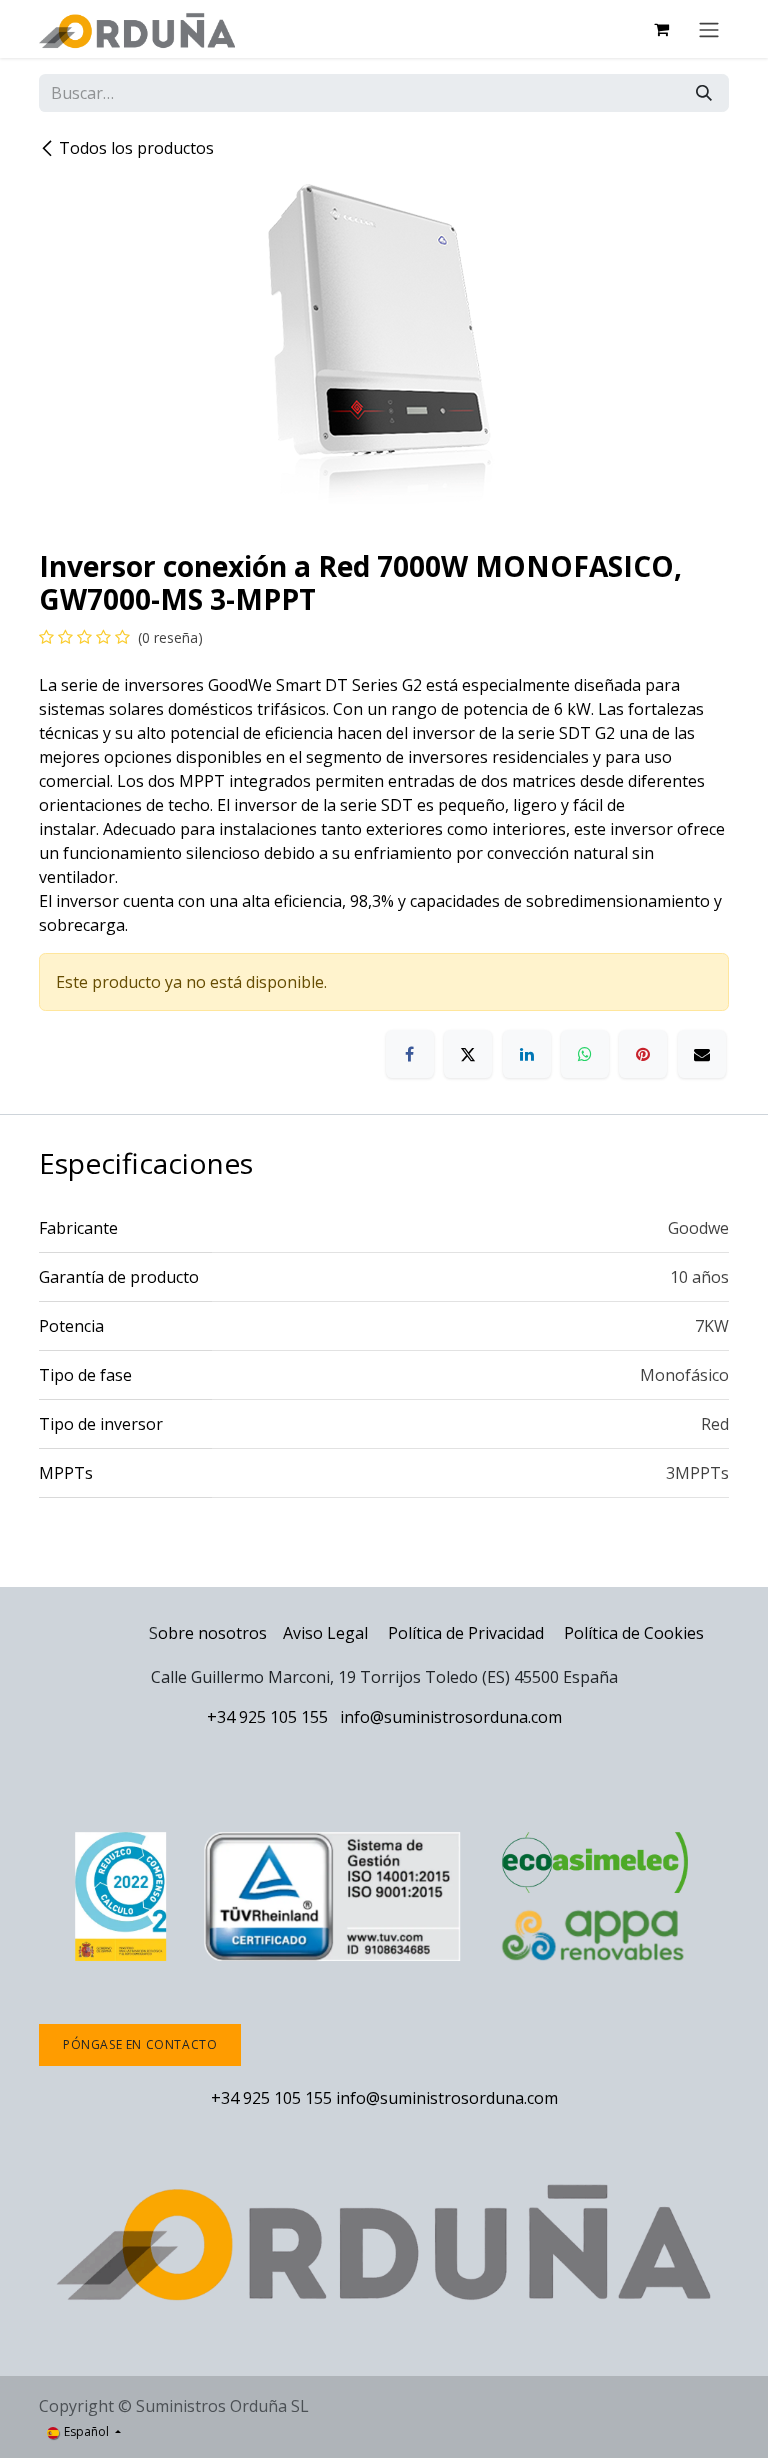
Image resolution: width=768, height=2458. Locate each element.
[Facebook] (410, 1054)
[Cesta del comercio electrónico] (661, 29)
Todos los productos (136, 148)
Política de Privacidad (468, 1633)
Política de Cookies (634, 1633)
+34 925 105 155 (267, 1717)
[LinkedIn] (527, 1054)
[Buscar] (704, 93)
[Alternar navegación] (709, 29)
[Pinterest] (643, 1054)
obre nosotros (212, 1633)
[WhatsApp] (585, 1054)
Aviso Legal (325, 1633)
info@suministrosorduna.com (451, 1717)
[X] (468, 1054)
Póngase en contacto (140, 2044)
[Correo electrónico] (702, 1054)
